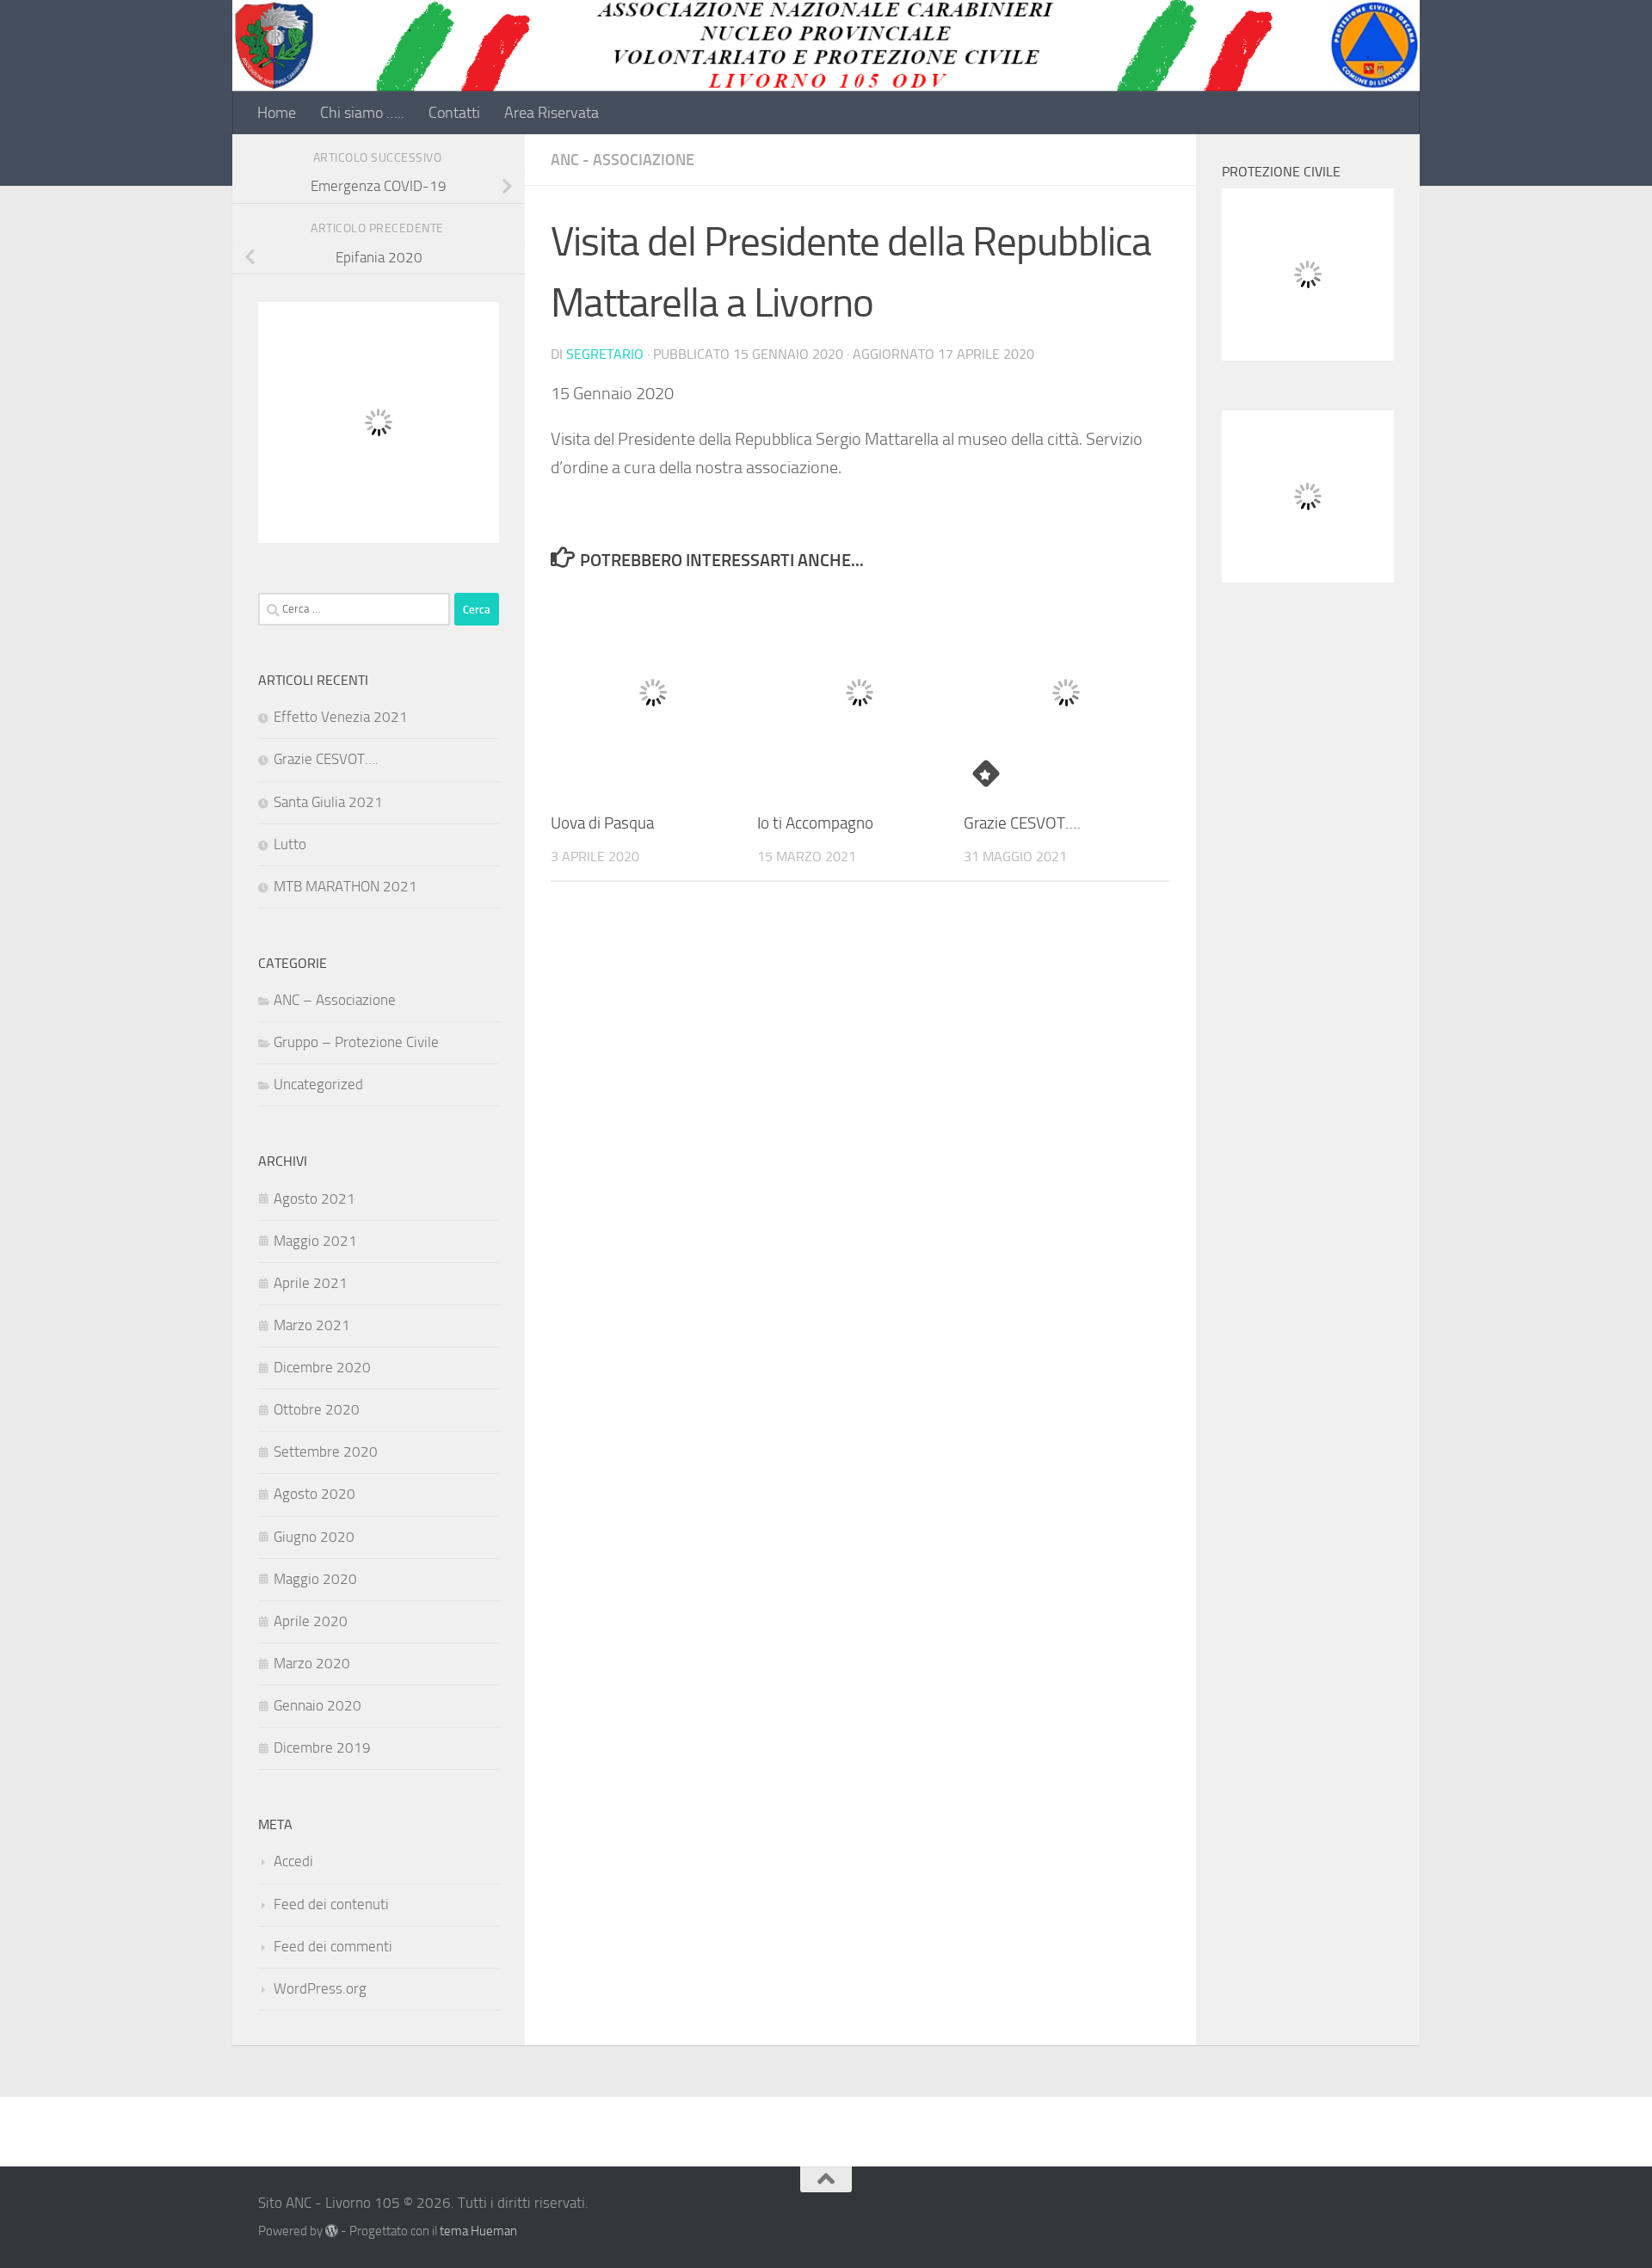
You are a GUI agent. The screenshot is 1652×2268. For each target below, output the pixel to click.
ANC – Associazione (335, 1000)
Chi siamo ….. (362, 113)
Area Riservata (552, 113)
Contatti (454, 113)
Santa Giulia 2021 (328, 802)
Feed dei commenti (333, 1946)
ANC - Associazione (623, 160)
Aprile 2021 (311, 1283)
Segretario (605, 354)
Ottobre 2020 (317, 1409)
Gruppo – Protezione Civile (356, 1042)
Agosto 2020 (314, 1494)
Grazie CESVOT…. (1022, 823)
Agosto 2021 (314, 1199)
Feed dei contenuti (331, 1904)
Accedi (293, 1861)
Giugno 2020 (314, 1537)
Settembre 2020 (326, 1451)
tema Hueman (478, 2231)
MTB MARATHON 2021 (345, 886)
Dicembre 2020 (322, 1367)
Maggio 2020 (315, 1579)
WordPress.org (320, 1988)
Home (277, 113)
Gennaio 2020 (317, 1705)
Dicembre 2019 (322, 1747)
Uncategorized (318, 1084)
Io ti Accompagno (815, 823)
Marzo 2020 (312, 1663)
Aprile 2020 (311, 1621)
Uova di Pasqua (602, 823)
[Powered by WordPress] (332, 2231)
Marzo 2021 (312, 1325)
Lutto (290, 844)
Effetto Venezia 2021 (341, 717)
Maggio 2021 (315, 1241)
